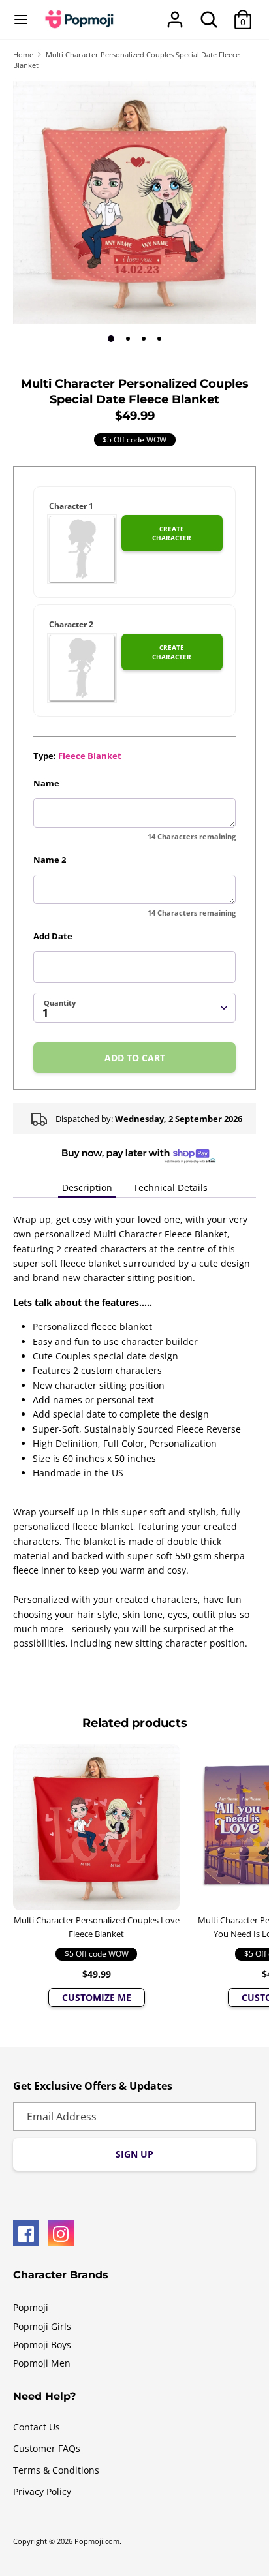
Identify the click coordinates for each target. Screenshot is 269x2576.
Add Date (53, 936)
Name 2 (50, 860)
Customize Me (97, 1997)
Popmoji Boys (42, 2345)
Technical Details (170, 1187)
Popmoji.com (97, 2541)
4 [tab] (159, 339)
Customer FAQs (47, 2448)
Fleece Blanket (90, 756)
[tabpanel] (134, 202)
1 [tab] (111, 339)
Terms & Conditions (56, 2470)
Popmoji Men (42, 2363)
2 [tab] (128, 339)
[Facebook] (26, 2233)
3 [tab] (144, 339)
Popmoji (31, 2307)
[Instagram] (61, 2233)
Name (46, 783)
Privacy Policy (42, 2491)
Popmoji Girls (42, 2326)
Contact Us (37, 2427)
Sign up (134, 2154)
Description (87, 1187)
